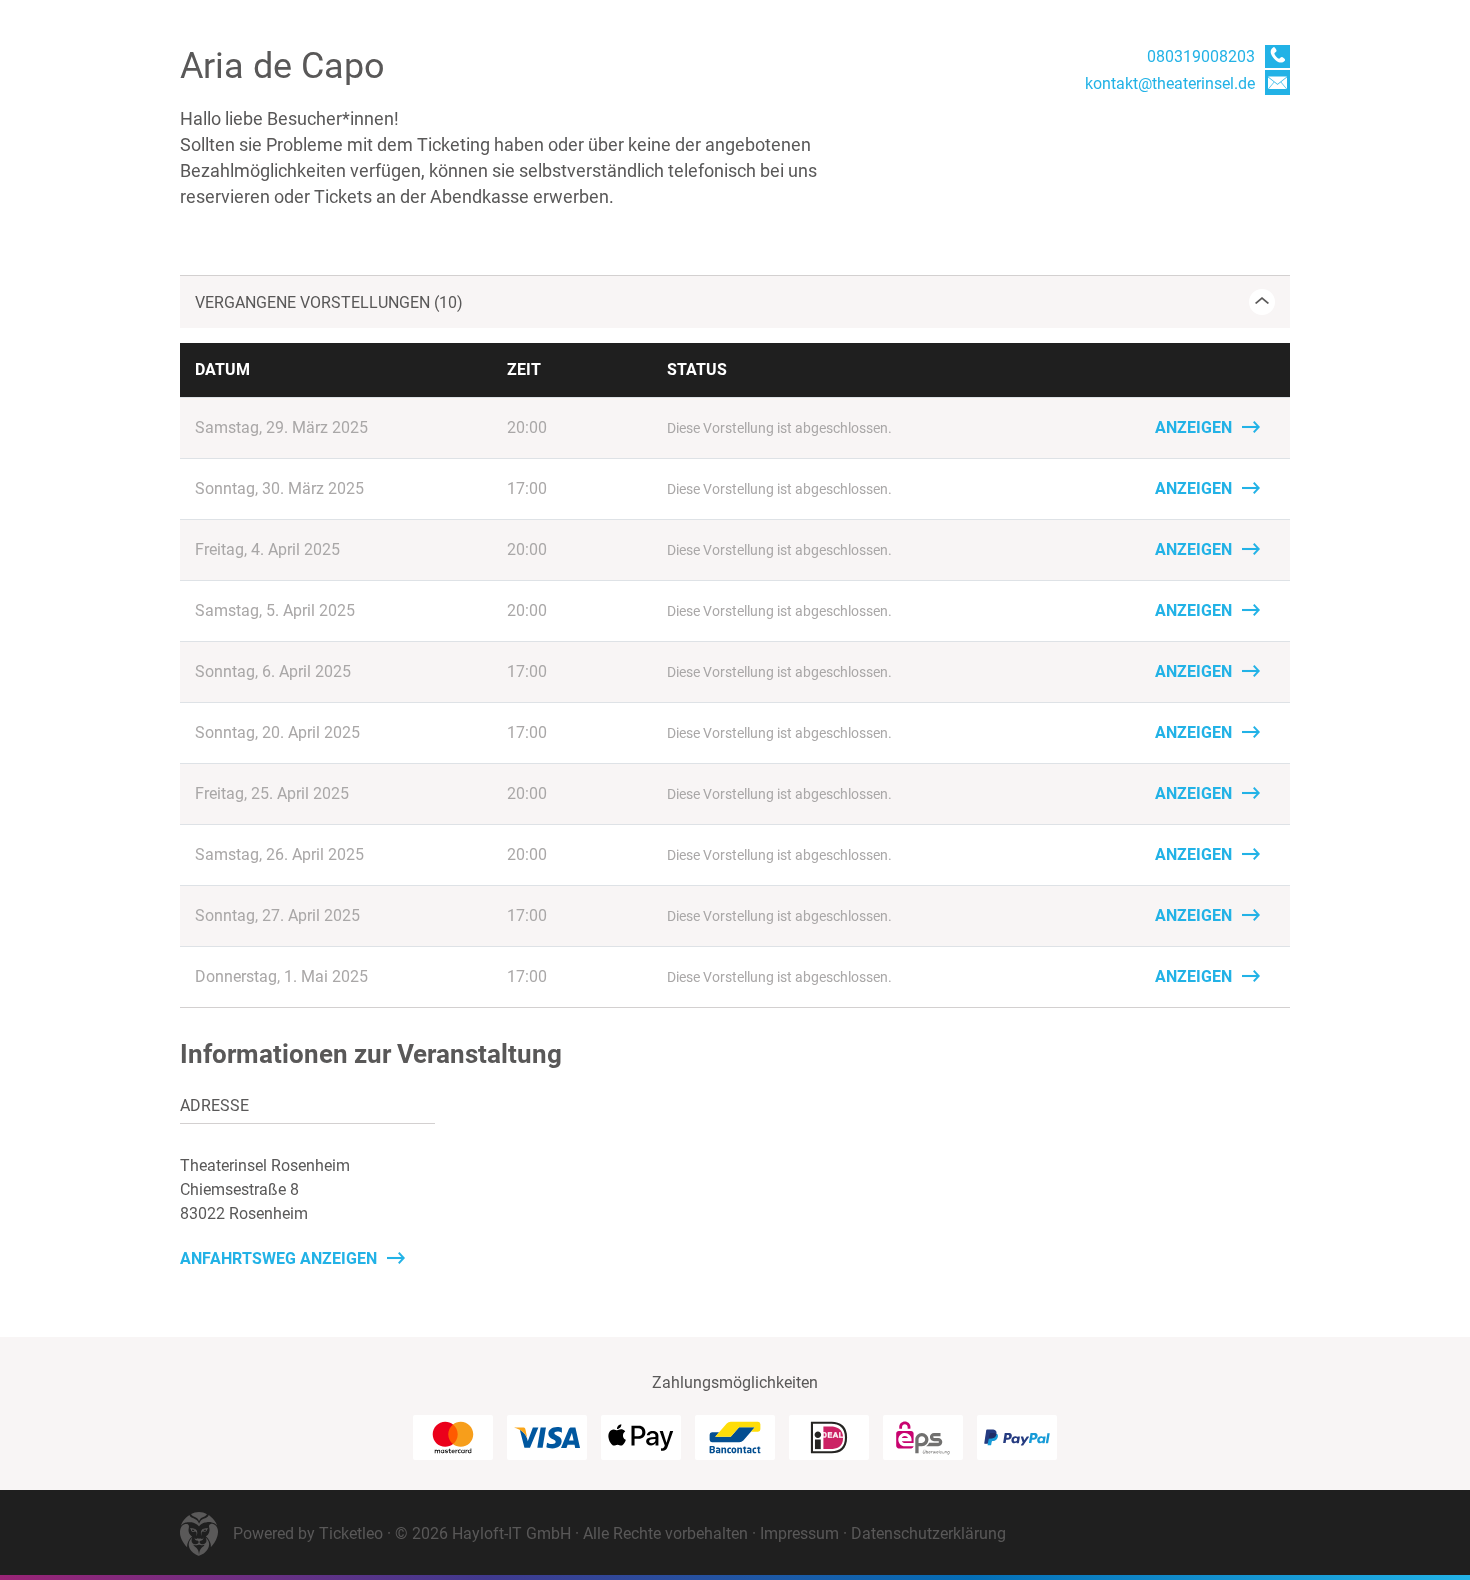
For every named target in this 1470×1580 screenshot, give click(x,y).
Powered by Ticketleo (308, 1533)
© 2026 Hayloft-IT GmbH (483, 1533)
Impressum (799, 1533)
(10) (329, 302)
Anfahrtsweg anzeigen (278, 1258)
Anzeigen (1193, 427)
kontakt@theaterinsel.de (1170, 83)
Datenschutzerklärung (928, 1533)
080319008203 (1201, 56)
